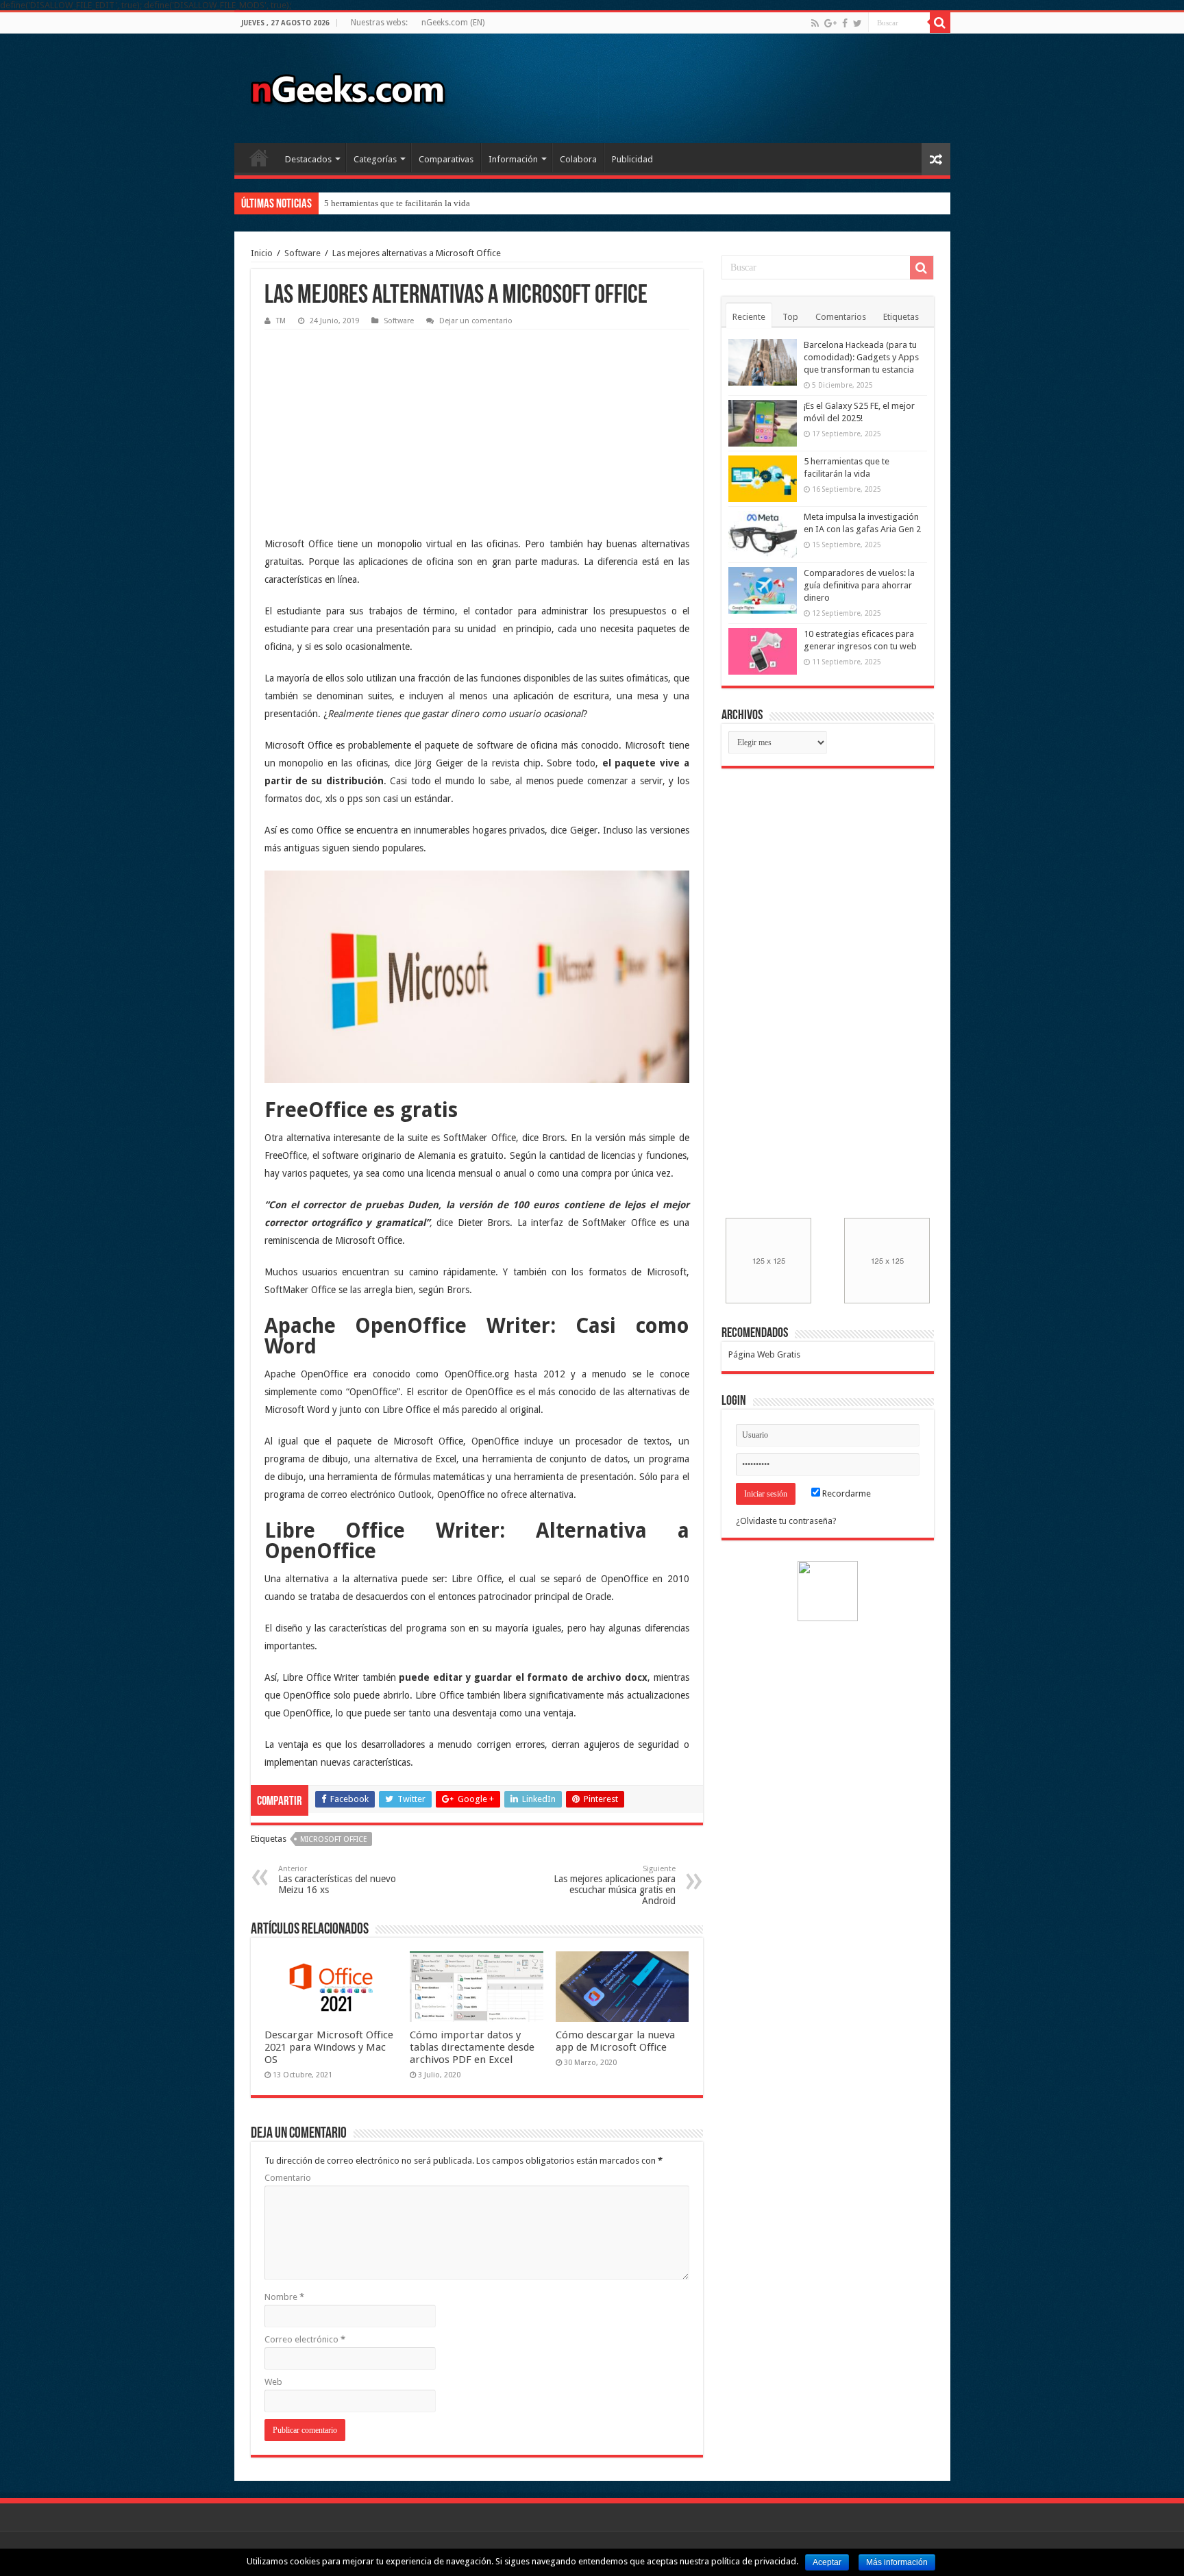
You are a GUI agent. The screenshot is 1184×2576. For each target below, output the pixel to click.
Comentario (288, 2178)
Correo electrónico (305, 2339)
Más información (897, 2562)
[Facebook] (845, 23)
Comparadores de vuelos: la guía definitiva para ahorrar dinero (859, 585)
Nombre (284, 2297)
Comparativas (446, 159)
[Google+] (830, 23)
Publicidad (632, 159)
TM (281, 321)
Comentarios (841, 317)
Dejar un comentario (476, 321)
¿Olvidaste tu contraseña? (786, 1521)
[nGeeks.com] (347, 86)
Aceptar (827, 2562)
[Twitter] (858, 23)
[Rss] (815, 23)
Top (790, 317)
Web (273, 2382)
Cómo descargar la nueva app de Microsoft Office (615, 2041)
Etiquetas (901, 317)
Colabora (578, 159)
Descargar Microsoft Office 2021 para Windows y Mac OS (329, 2047)
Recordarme (846, 1493)
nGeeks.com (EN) (453, 23)
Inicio (259, 158)
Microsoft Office (334, 1839)
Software (303, 253)
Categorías (375, 159)
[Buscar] (940, 23)
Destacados (308, 159)
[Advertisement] (367, 422)
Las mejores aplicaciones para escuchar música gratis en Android (615, 1885)
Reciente (749, 317)
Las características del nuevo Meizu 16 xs (337, 1880)
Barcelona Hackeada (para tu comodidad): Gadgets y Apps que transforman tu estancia (861, 357)
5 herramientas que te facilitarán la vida (397, 203)
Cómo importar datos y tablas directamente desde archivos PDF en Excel (472, 2047)
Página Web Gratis (764, 1354)
